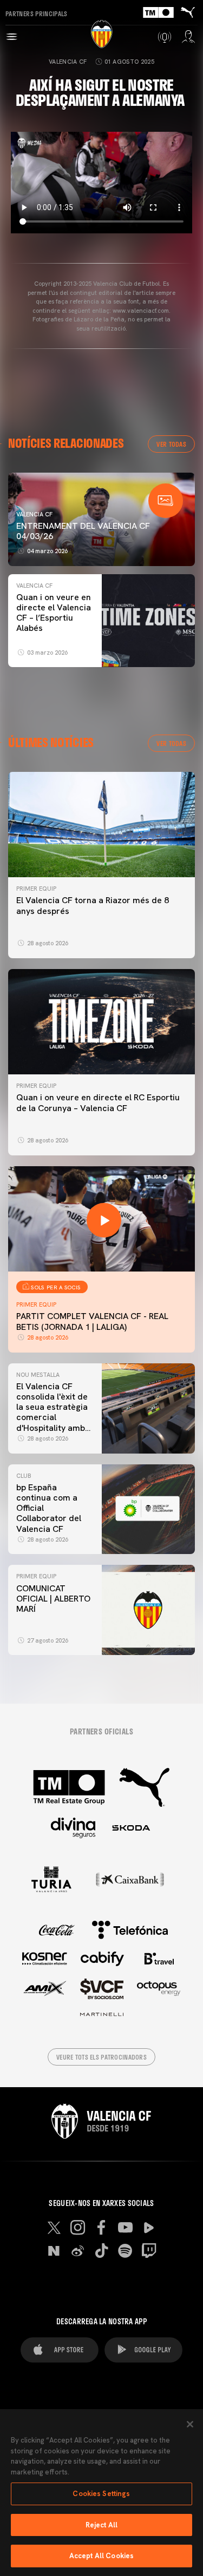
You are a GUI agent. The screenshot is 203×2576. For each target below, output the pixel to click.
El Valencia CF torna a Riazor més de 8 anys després (93, 905)
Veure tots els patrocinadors (101, 2057)
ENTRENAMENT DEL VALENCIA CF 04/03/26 (83, 531)
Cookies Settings (101, 2494)
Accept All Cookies (101, 2556)
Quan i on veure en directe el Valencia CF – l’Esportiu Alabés (54, 613)
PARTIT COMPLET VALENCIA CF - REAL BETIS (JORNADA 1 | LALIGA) (92, 1321)
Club (24, 1476)
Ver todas (171, 444)
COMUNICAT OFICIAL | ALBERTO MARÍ (53, 1599)
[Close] (190, 2424)
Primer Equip (36, 889)
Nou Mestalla (38, 1375)
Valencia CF (68, 62)
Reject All (101, 2525)
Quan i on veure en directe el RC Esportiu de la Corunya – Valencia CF (98, 1102)
